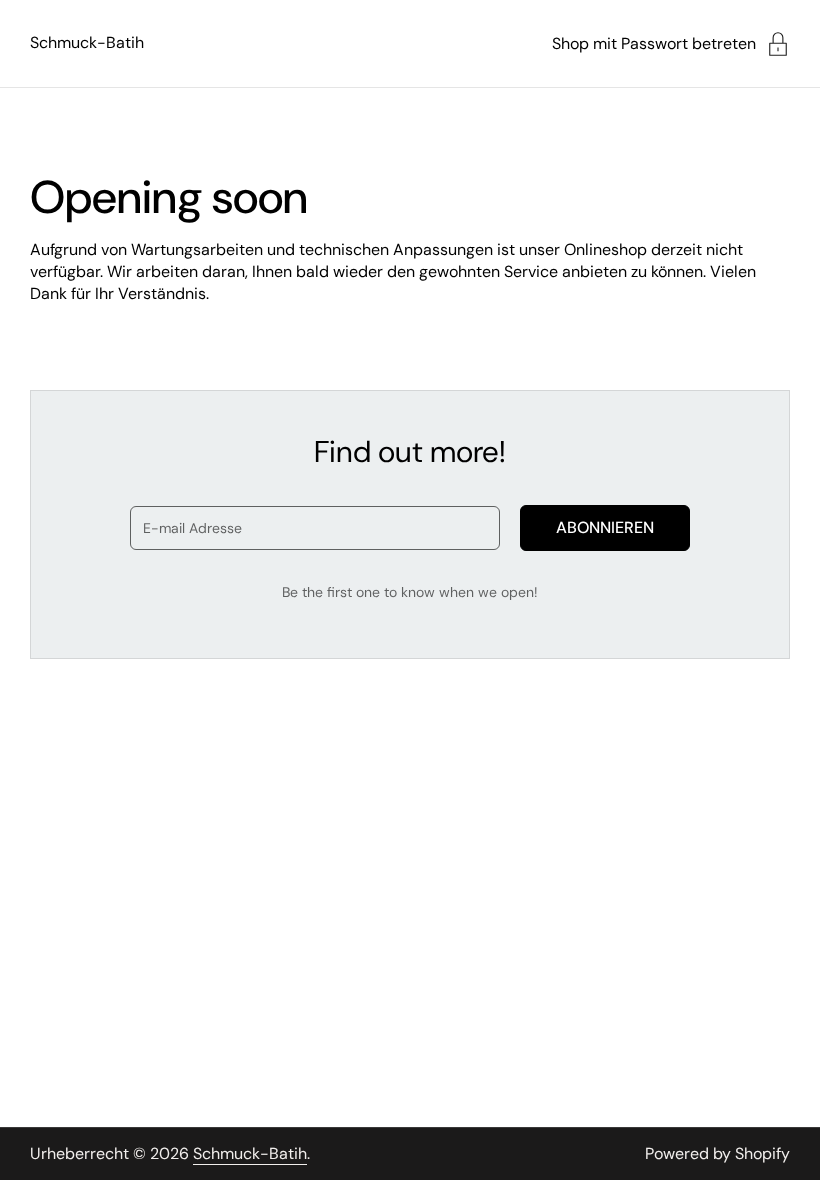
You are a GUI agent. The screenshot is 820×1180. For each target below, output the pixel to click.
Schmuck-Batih (87, 42)
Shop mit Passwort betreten (654, 43)
